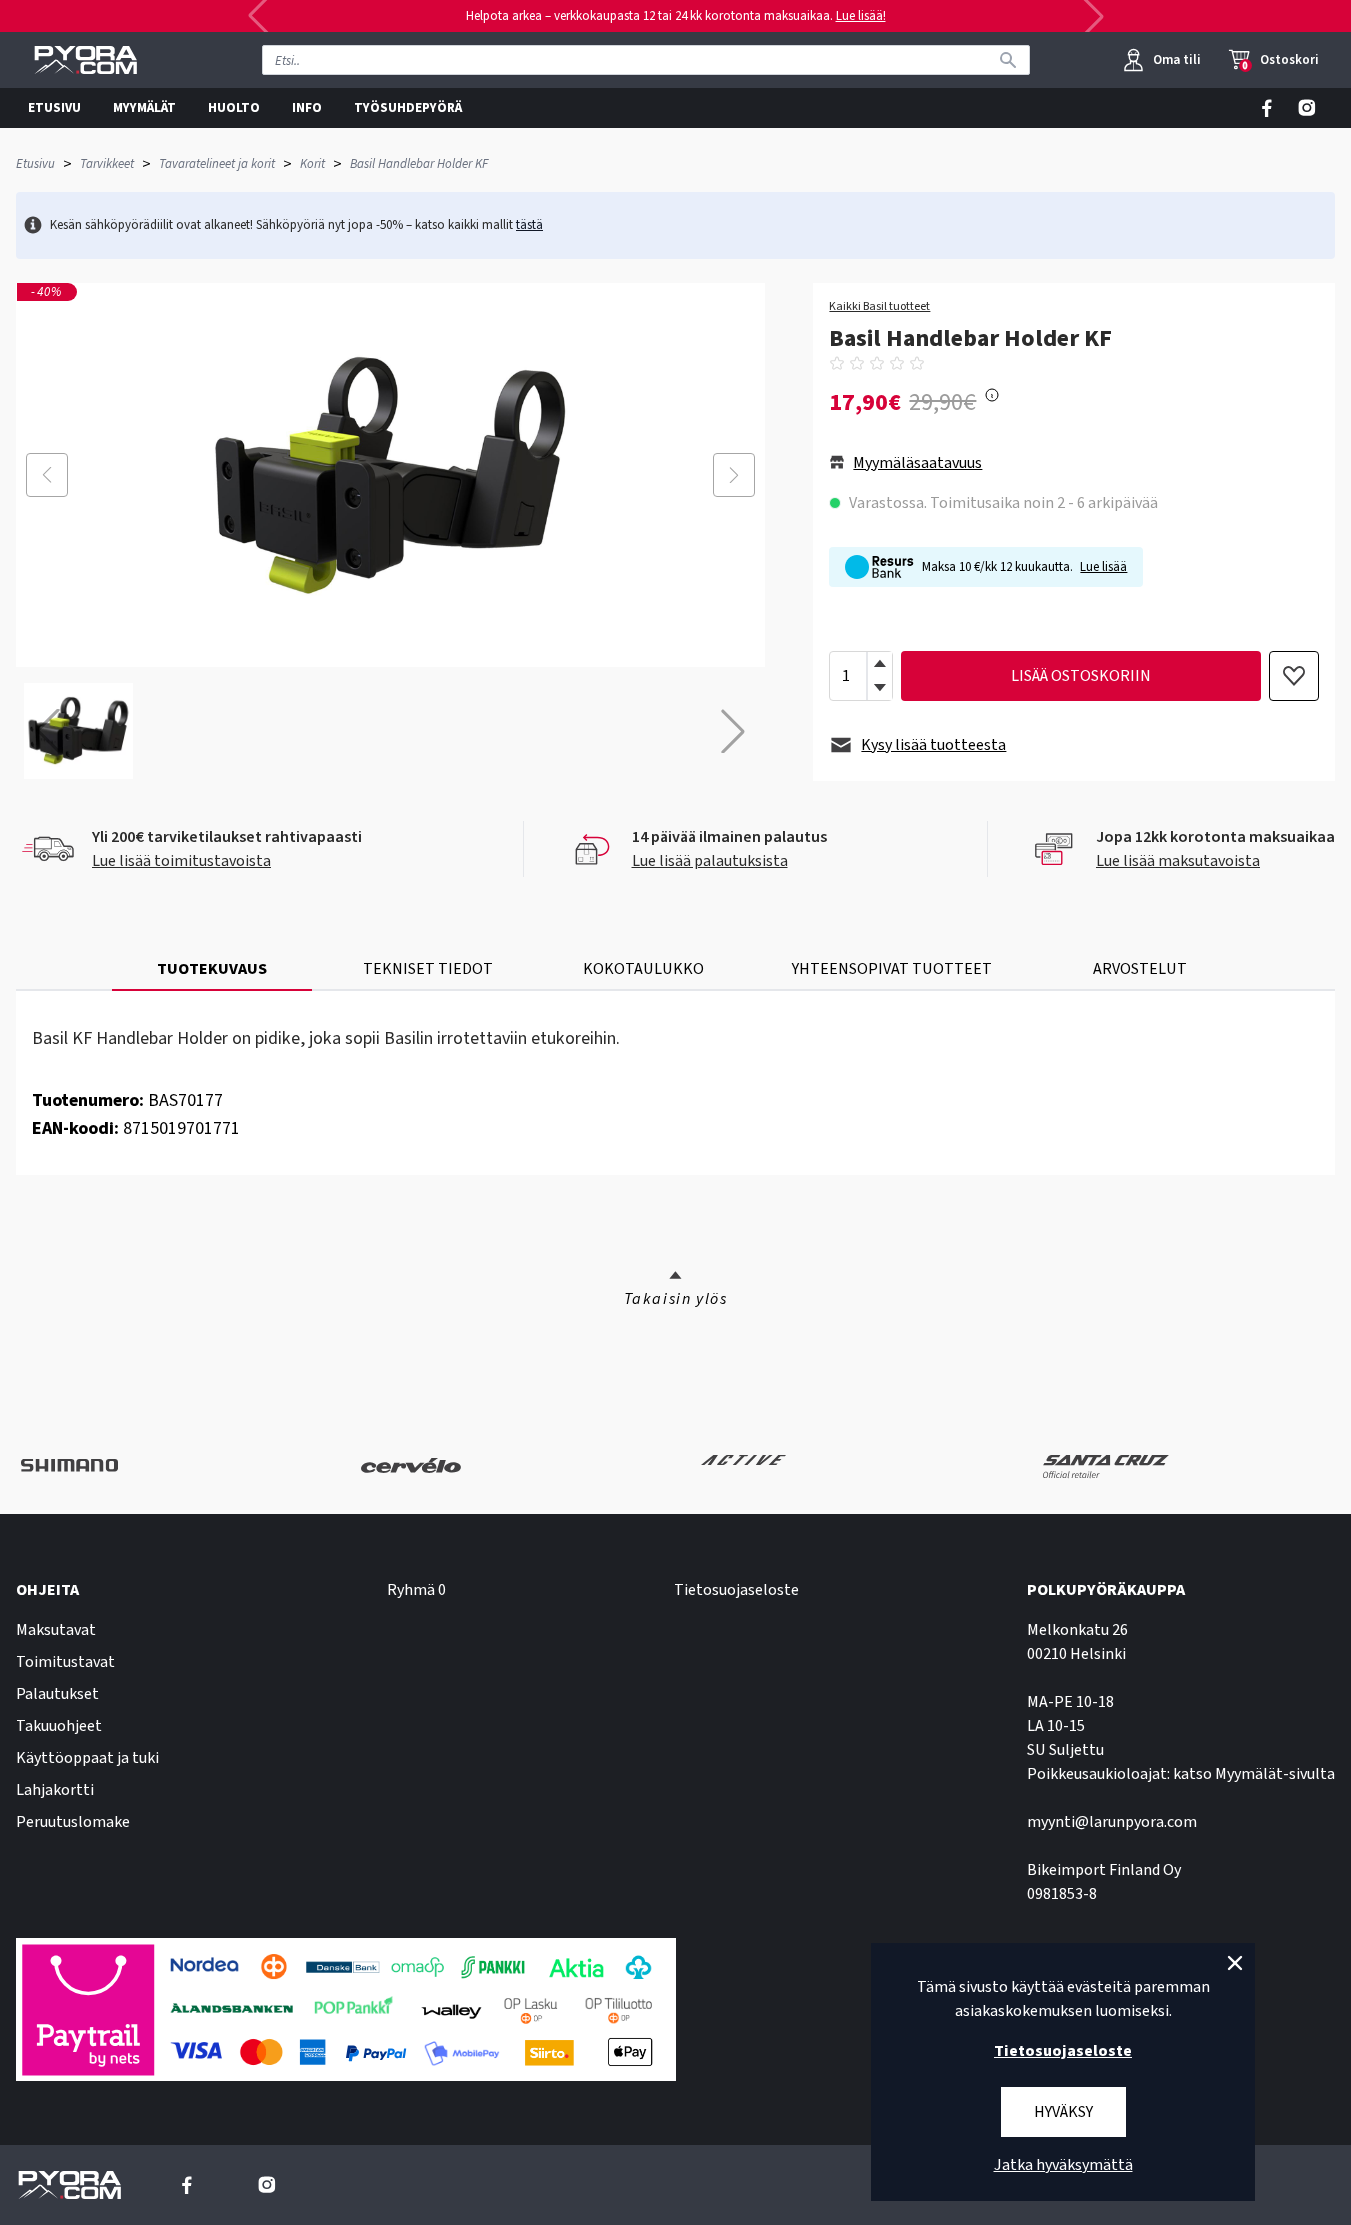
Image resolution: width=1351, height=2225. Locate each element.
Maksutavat (56, 1630)
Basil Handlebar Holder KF (419, 164)
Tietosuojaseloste (736, 1590)
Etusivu (35, 164)
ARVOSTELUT (1140, 969)
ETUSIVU (54, 108)
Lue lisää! (861, 16)
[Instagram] (1307, 108)
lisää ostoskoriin (1081, 676)
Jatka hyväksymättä (1063, 2165)
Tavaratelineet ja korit (217, 164)
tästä (529, 225)
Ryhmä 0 (416, 1590)
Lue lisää (1103, 567)
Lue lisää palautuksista (710, 861)
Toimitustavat (65, 1662)
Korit (312, 164)
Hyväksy (1063, 2112)
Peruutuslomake (73, 1822)
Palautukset (57, 1694)
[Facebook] (1267, 108)
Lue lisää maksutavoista (1178, 861)
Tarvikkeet (107, 164)
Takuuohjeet (59, 1726)
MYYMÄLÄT (144, 108)
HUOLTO (234, 108)
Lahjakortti (55, 1790)
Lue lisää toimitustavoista (181, 861)
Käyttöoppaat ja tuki (87, 1758)
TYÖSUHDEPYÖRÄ (408, 108)
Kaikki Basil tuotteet (879, 307)
